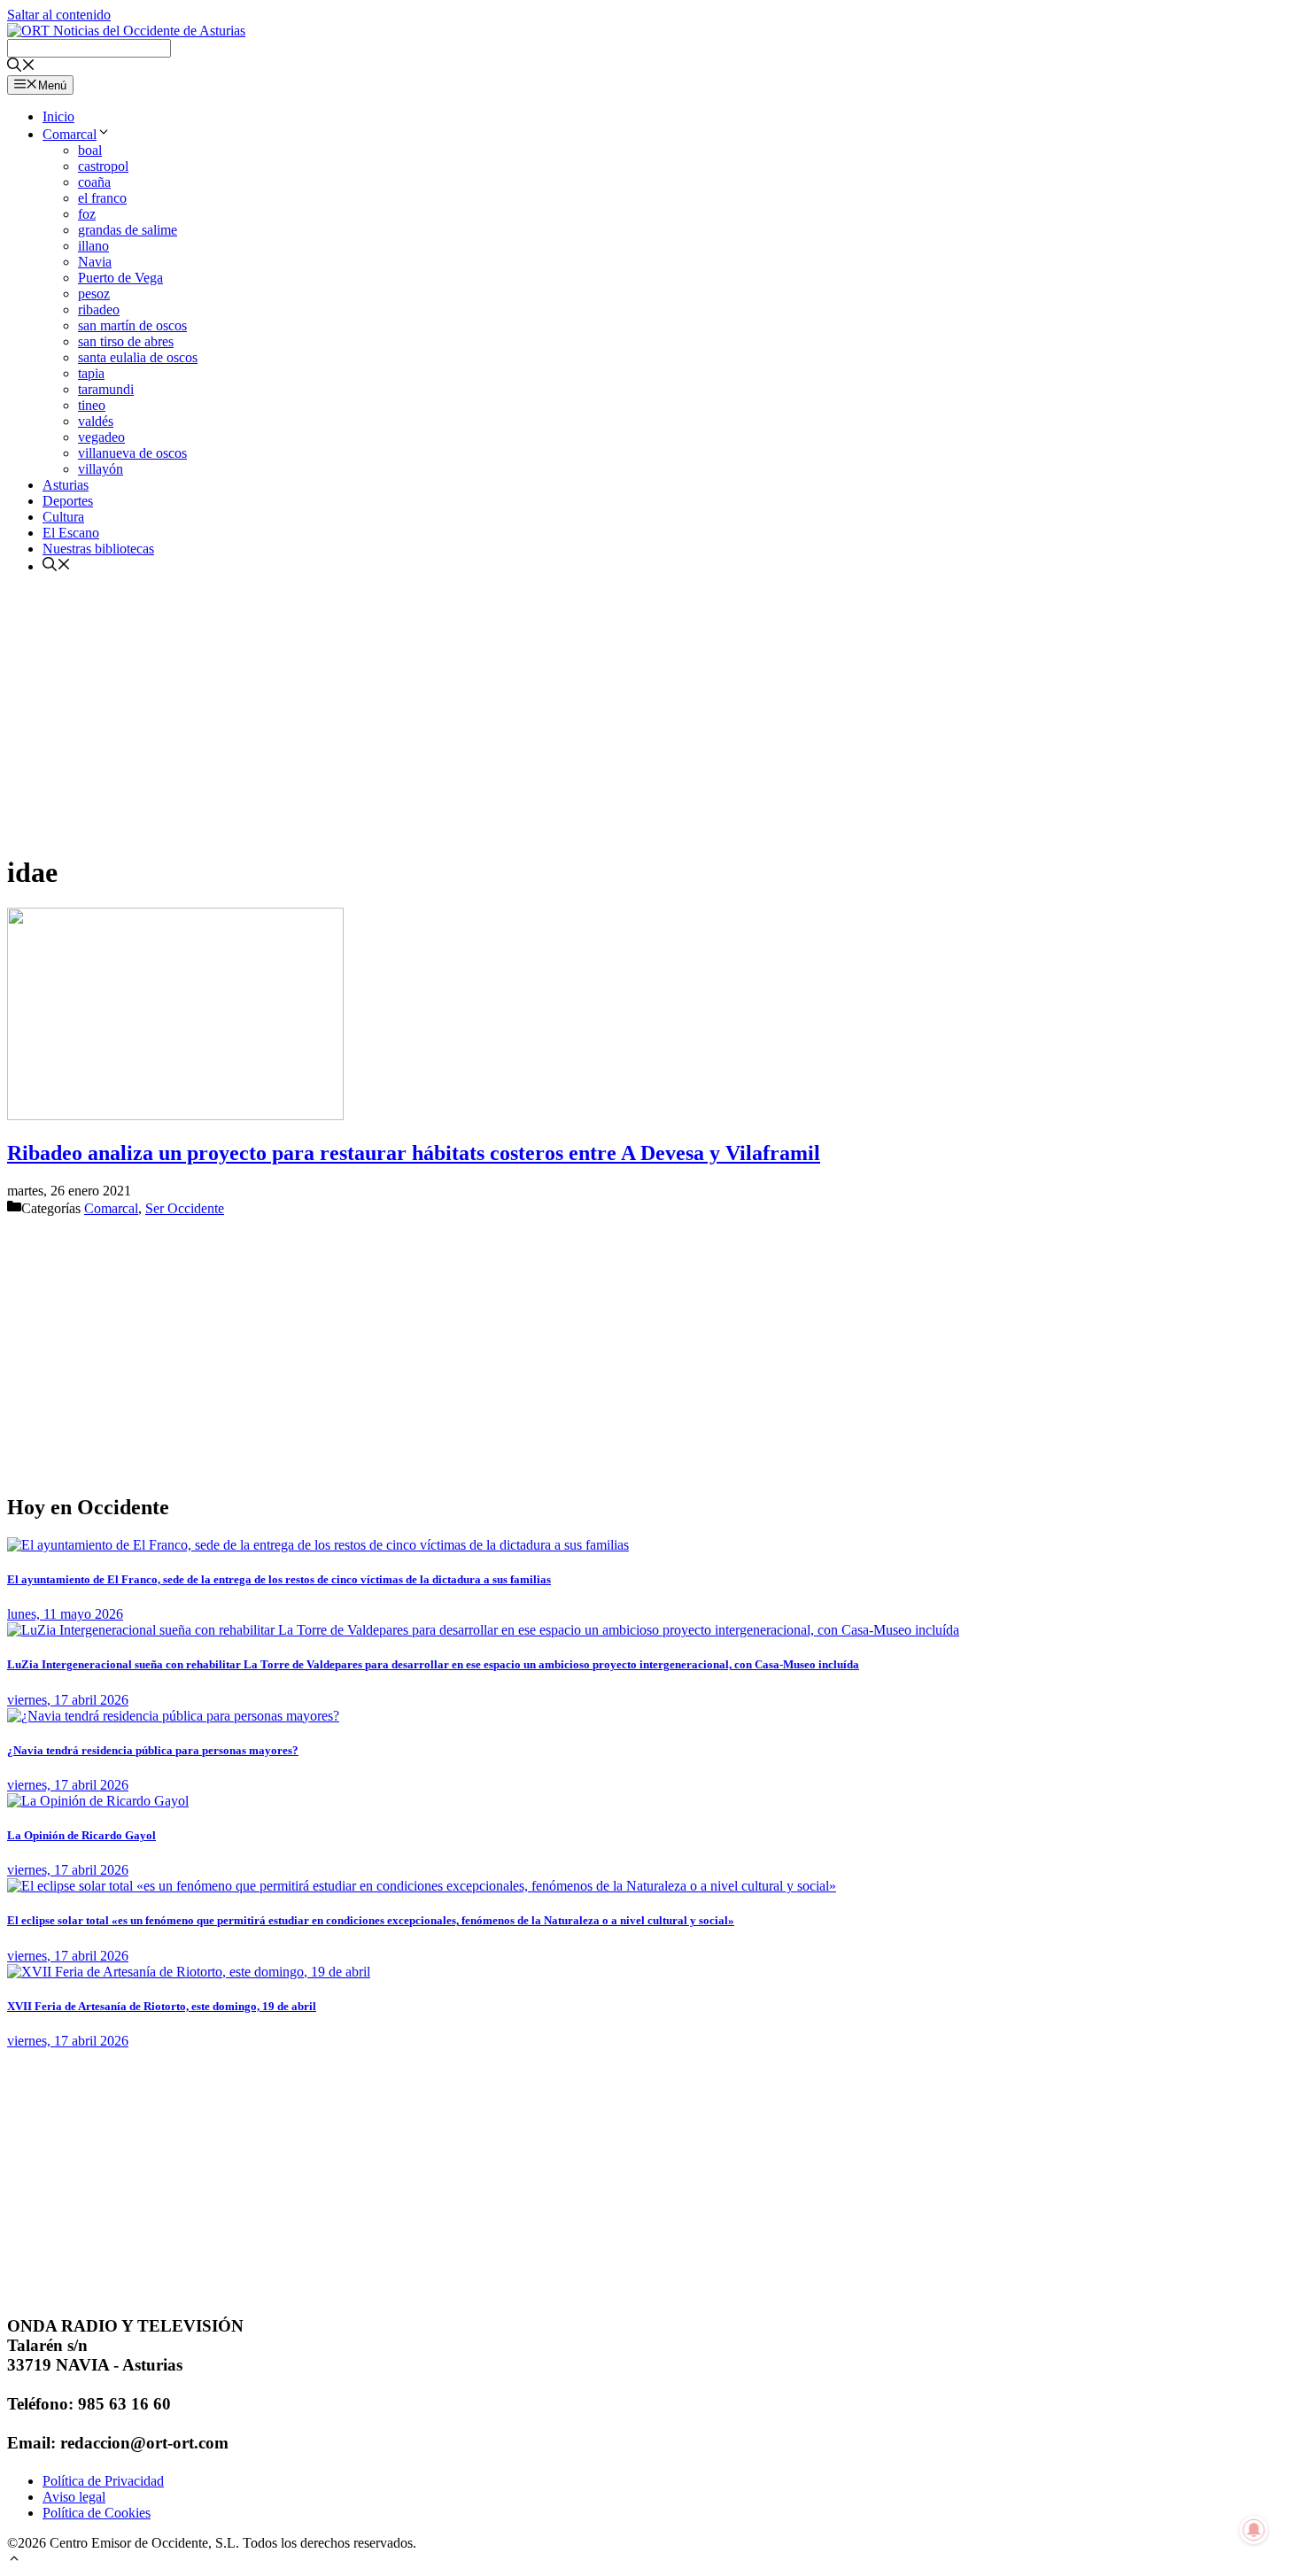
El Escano (71, 533)
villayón (101, 469)
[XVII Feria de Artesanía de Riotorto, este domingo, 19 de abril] (189, 1972)
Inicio (58, 116)
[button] (14, 2561)
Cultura (63, 517)
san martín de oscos (132, 325)
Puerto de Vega (120, 278)
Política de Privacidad (103, 2481)
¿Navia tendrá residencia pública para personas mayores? (153, 1750)
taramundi (106, 389)
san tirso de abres (126, 341)
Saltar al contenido (59, 15)
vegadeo (101, 437)
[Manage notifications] (1254, 2530)
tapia (91, 373)
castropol (103, 166)
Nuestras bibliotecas (98, 549)
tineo (92, 405)
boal (90, 150)
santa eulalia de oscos (138, 357)
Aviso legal (74, 2497)
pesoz (94, 294)
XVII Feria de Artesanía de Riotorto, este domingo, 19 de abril (162, 2006)
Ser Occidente (185, 1208)
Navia (95, 262)
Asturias (66, 485)
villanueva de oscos (132, 453)
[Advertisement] (539, 713)
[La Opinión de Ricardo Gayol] (98, 1801)
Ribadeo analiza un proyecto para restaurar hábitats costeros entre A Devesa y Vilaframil (414, 1153)
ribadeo (99, 309)
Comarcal (70, 134)
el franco (102, 198)
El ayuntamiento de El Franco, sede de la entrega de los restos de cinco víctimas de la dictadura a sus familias (279, 1579)
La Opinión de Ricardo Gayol (81, 1835)
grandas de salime (128, 230)
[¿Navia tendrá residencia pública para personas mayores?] (173, 1716)
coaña (94, 182)
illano (93, 246)
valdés (96, 421)
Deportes (68, 501)
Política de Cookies (97, 2513)
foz (87, 214)
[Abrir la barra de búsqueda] (21, 67)
